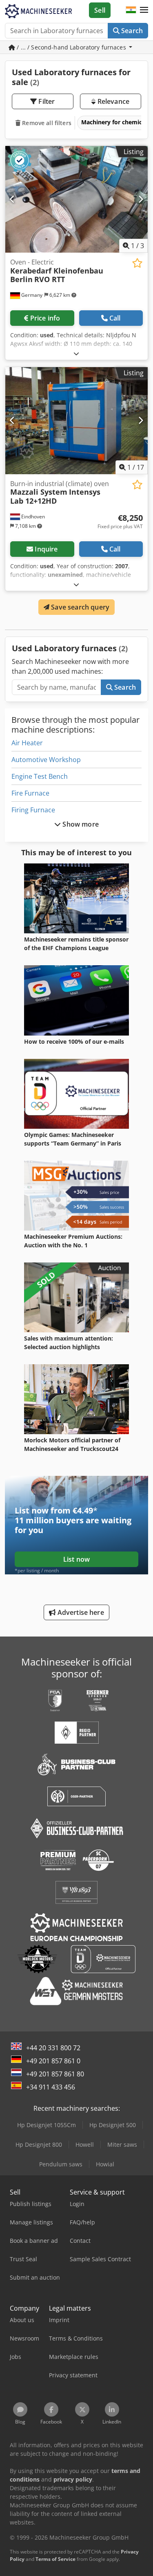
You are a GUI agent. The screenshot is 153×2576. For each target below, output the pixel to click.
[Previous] (12, 199)
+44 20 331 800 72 (53, 2048)
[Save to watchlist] (137, 263)
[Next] (141, 199)
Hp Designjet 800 (39, 2144)
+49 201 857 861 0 (53, 2061)
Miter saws (122, 2144)
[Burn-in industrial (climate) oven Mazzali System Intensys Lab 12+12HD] (76, 421)
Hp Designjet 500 (113, 2125)
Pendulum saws (61, 2164)
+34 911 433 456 (51, 2087)
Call (115, 318)
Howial (105, 2164)
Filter (46, 101)
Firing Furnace (33, 810)
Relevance (112, 101)
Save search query (79, 607)
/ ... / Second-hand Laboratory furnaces (71, 47)
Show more (80, 824)
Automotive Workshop (46, 760)
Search (131, 31)
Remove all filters (46, 123)
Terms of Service (55, 2559)
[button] (144, 10)
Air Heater (27, 743)
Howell (85, 2144)
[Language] (131, 10)
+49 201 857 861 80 (55, 2074)
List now (76, 1559)
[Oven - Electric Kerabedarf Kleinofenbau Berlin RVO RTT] (76, 200)
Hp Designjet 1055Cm (47, 2125)
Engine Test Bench (40, 776)
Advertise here (80, 1612)
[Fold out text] (76, 353)
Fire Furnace (30, 793)
